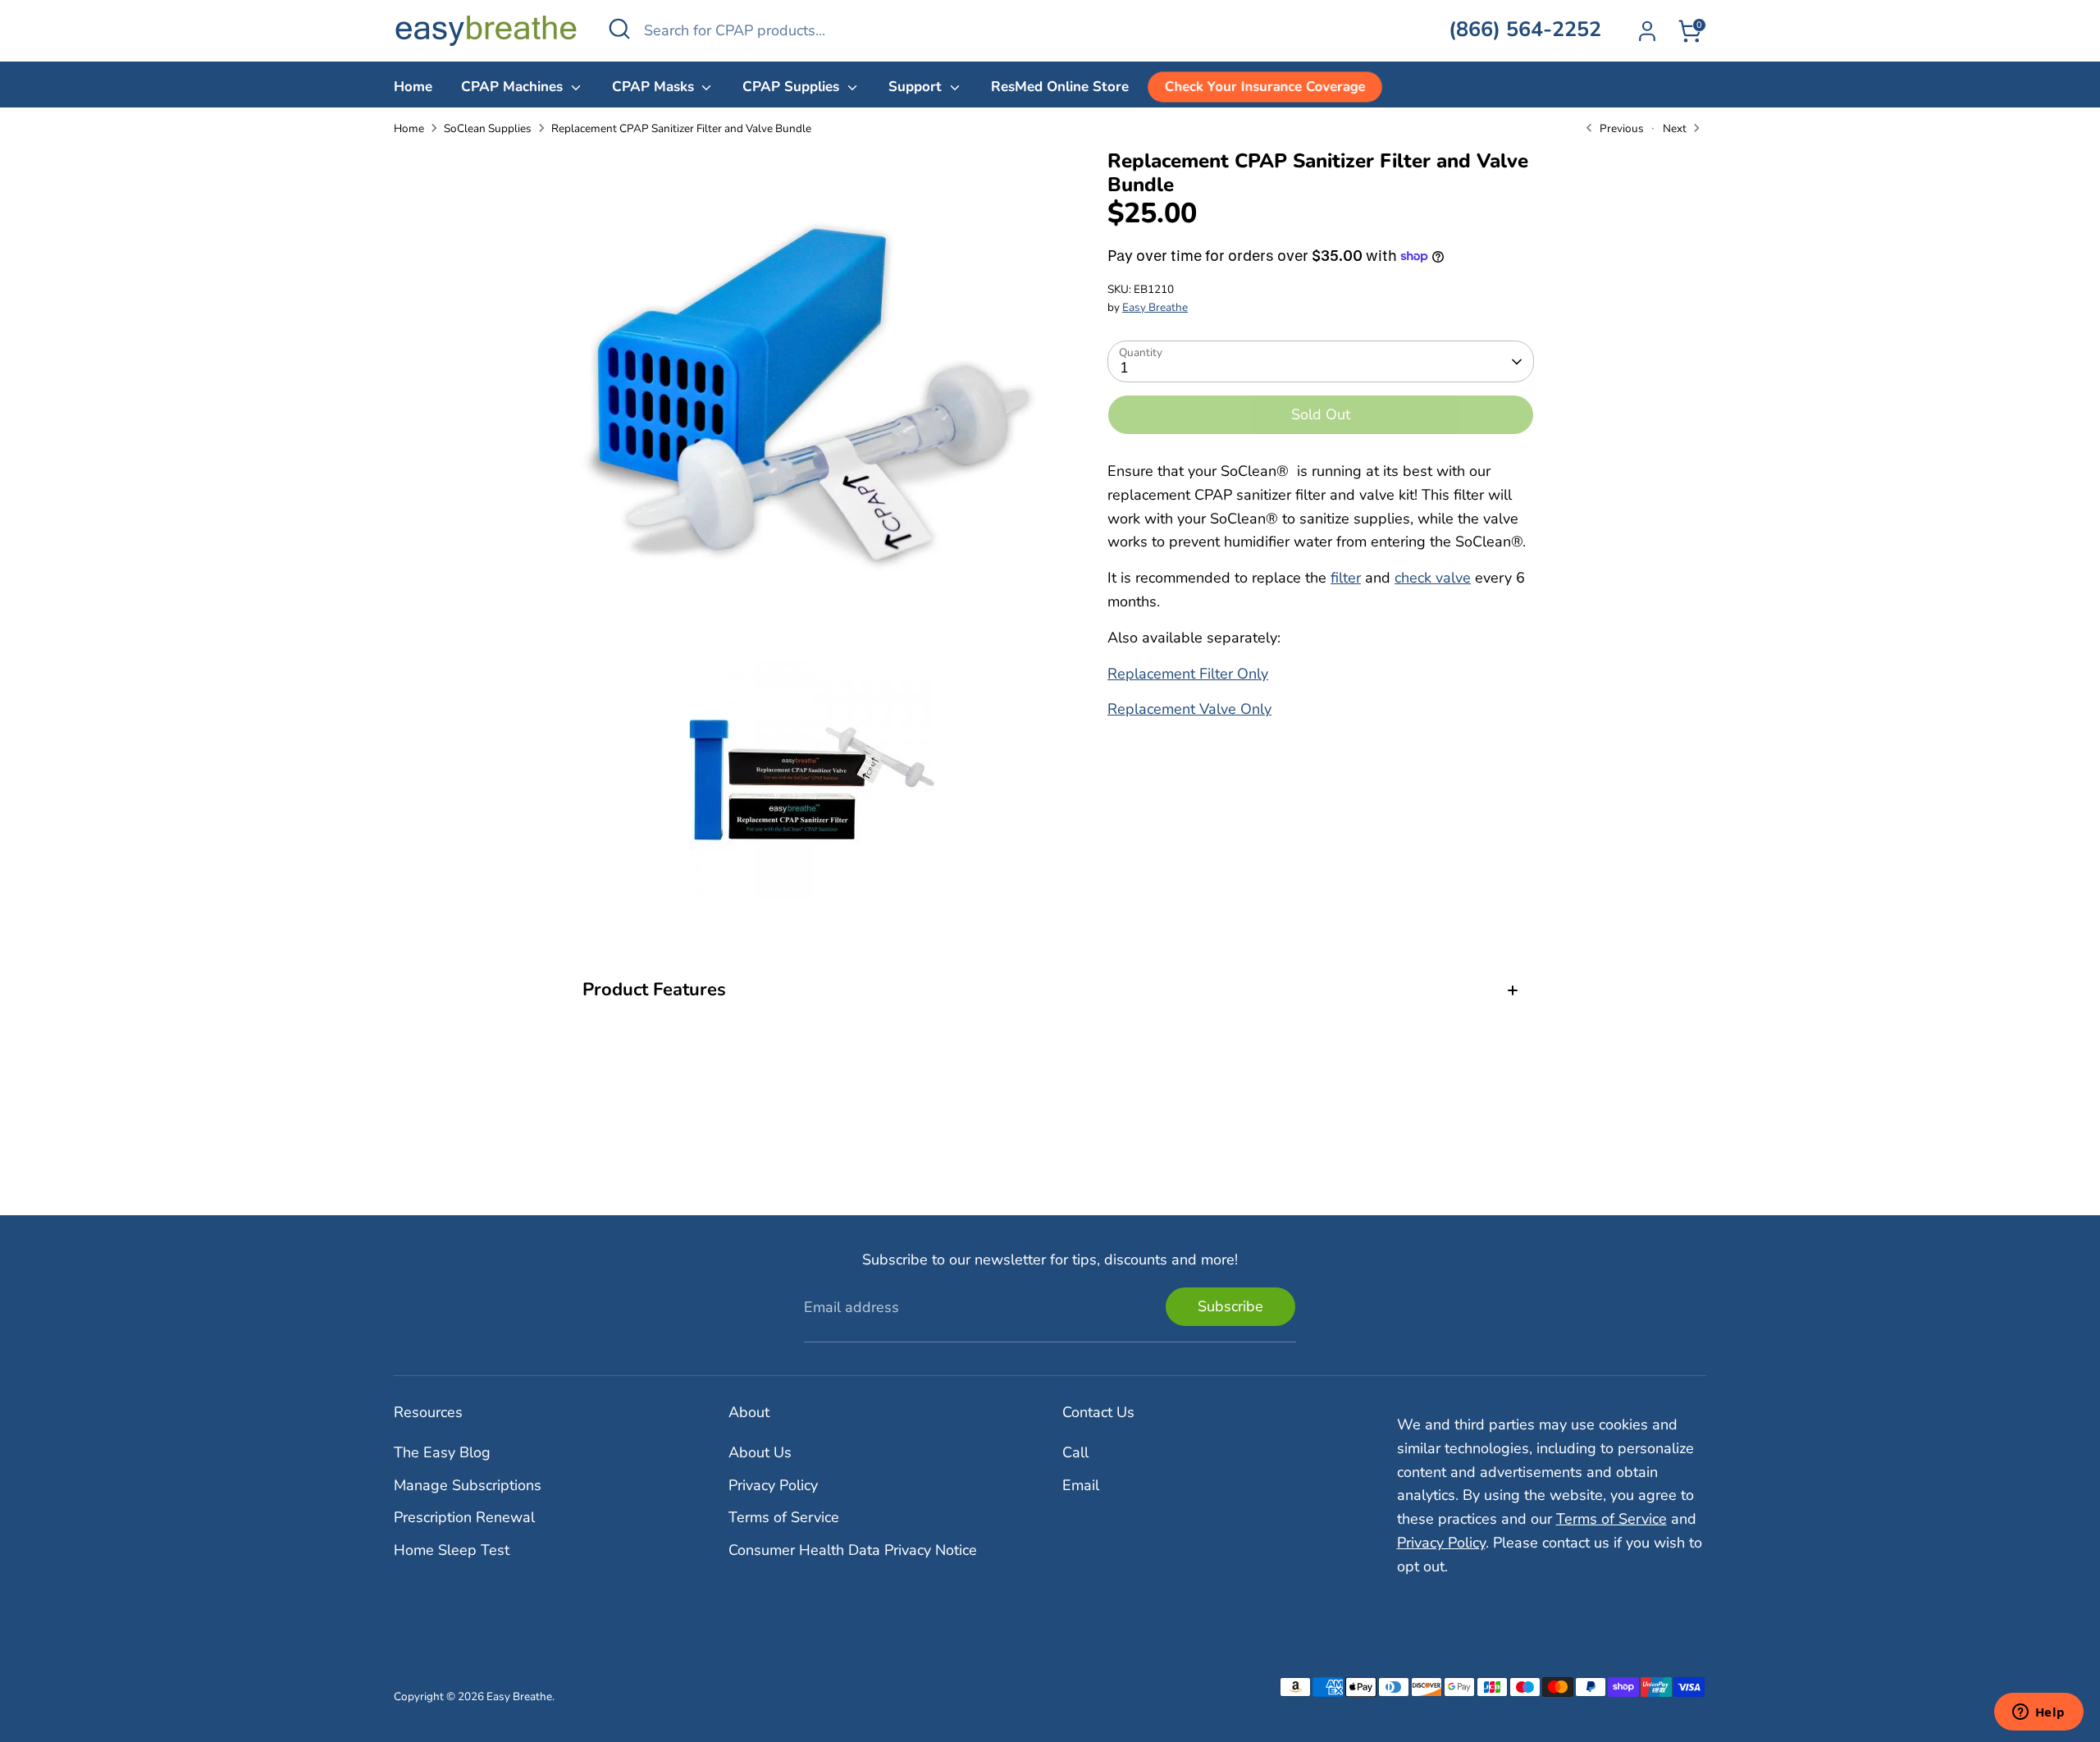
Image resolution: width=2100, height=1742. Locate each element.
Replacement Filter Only (1188, 674)
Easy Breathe (1155, 307)
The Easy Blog (442, 1452)
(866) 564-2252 (1525, 30)
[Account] (1647, 31)
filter (1346, 578)
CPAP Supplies (793, 87)
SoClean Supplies (488, 128)
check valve (1433, 578)
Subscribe (1230, 1306)
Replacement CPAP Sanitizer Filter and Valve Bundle (681, 128)
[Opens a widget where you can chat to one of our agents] (2038, 1713)
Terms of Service (784, 1517)
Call (1075, 1452)
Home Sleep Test (452, 1550)
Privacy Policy (773, 1485)
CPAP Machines (514, 87)
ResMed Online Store (1060, 87)
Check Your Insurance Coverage (1265, 87)
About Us (760, 1452)
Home (413, 87)
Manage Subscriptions (468, 1485)
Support (917, 87)
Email (1081, 1485)
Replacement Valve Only (1189, 710)
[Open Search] (619, 29)
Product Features (654, 990)
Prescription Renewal (464, 1517)
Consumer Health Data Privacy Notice (853, 1550)
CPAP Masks (655, 87)
